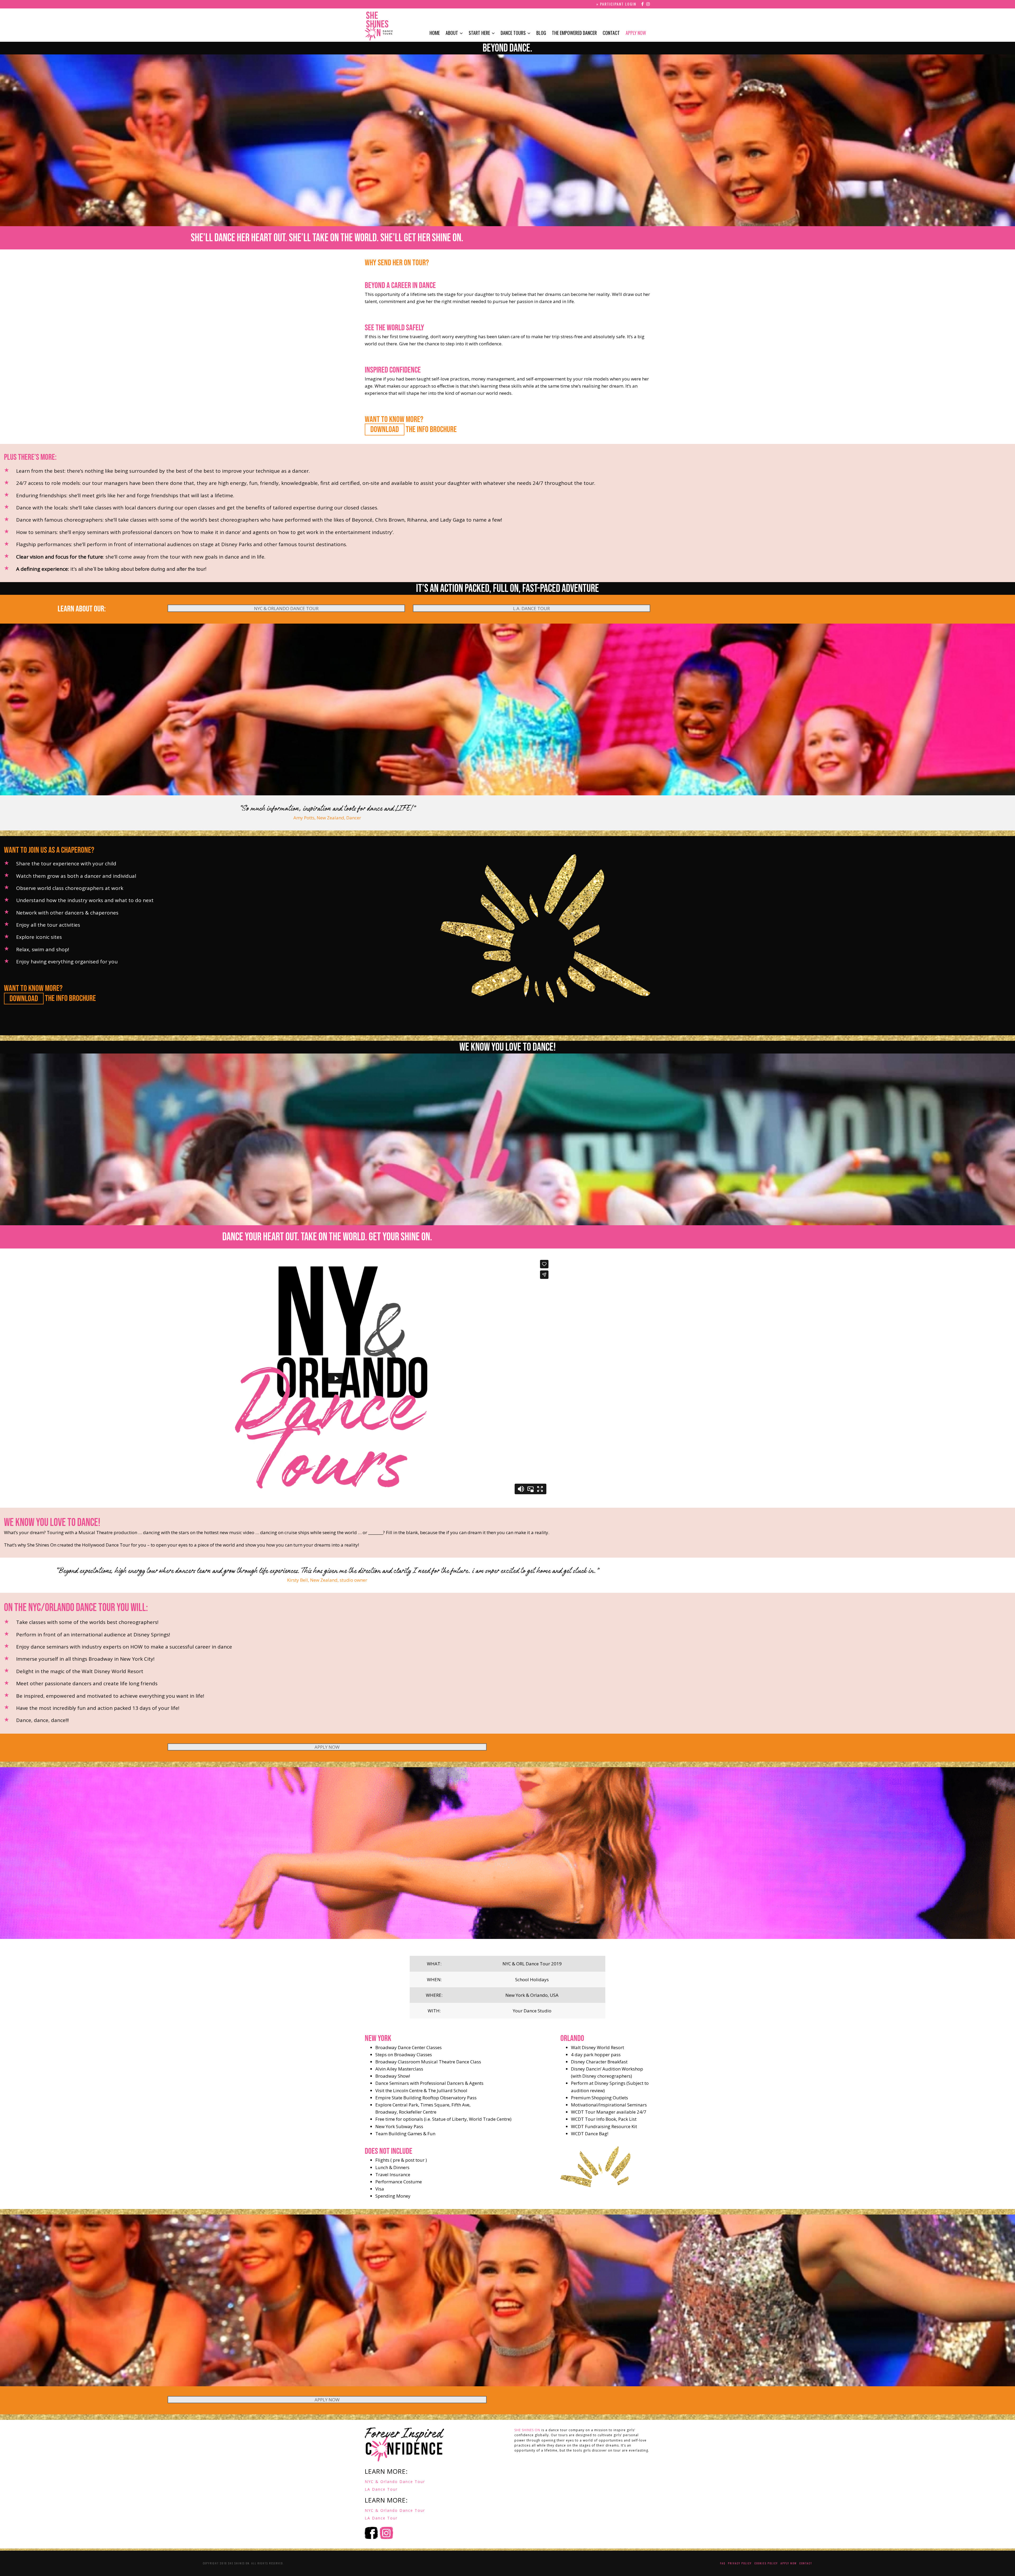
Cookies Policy (766, 2563)
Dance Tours (513, 33)
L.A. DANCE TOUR (531, 608)
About (452, 33)
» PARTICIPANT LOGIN (616, 4)
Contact (611, 33)
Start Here (479, 33)
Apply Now (636, 33)
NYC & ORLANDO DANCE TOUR (286, 608)
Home (435, 33)
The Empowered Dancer (574, 33)
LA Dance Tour (381, 2489)
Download (385, 430)
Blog (541, 33)
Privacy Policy (740, 2563)
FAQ (723, 2563)
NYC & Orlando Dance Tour (395, 2482)
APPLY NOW (327, 1747)
